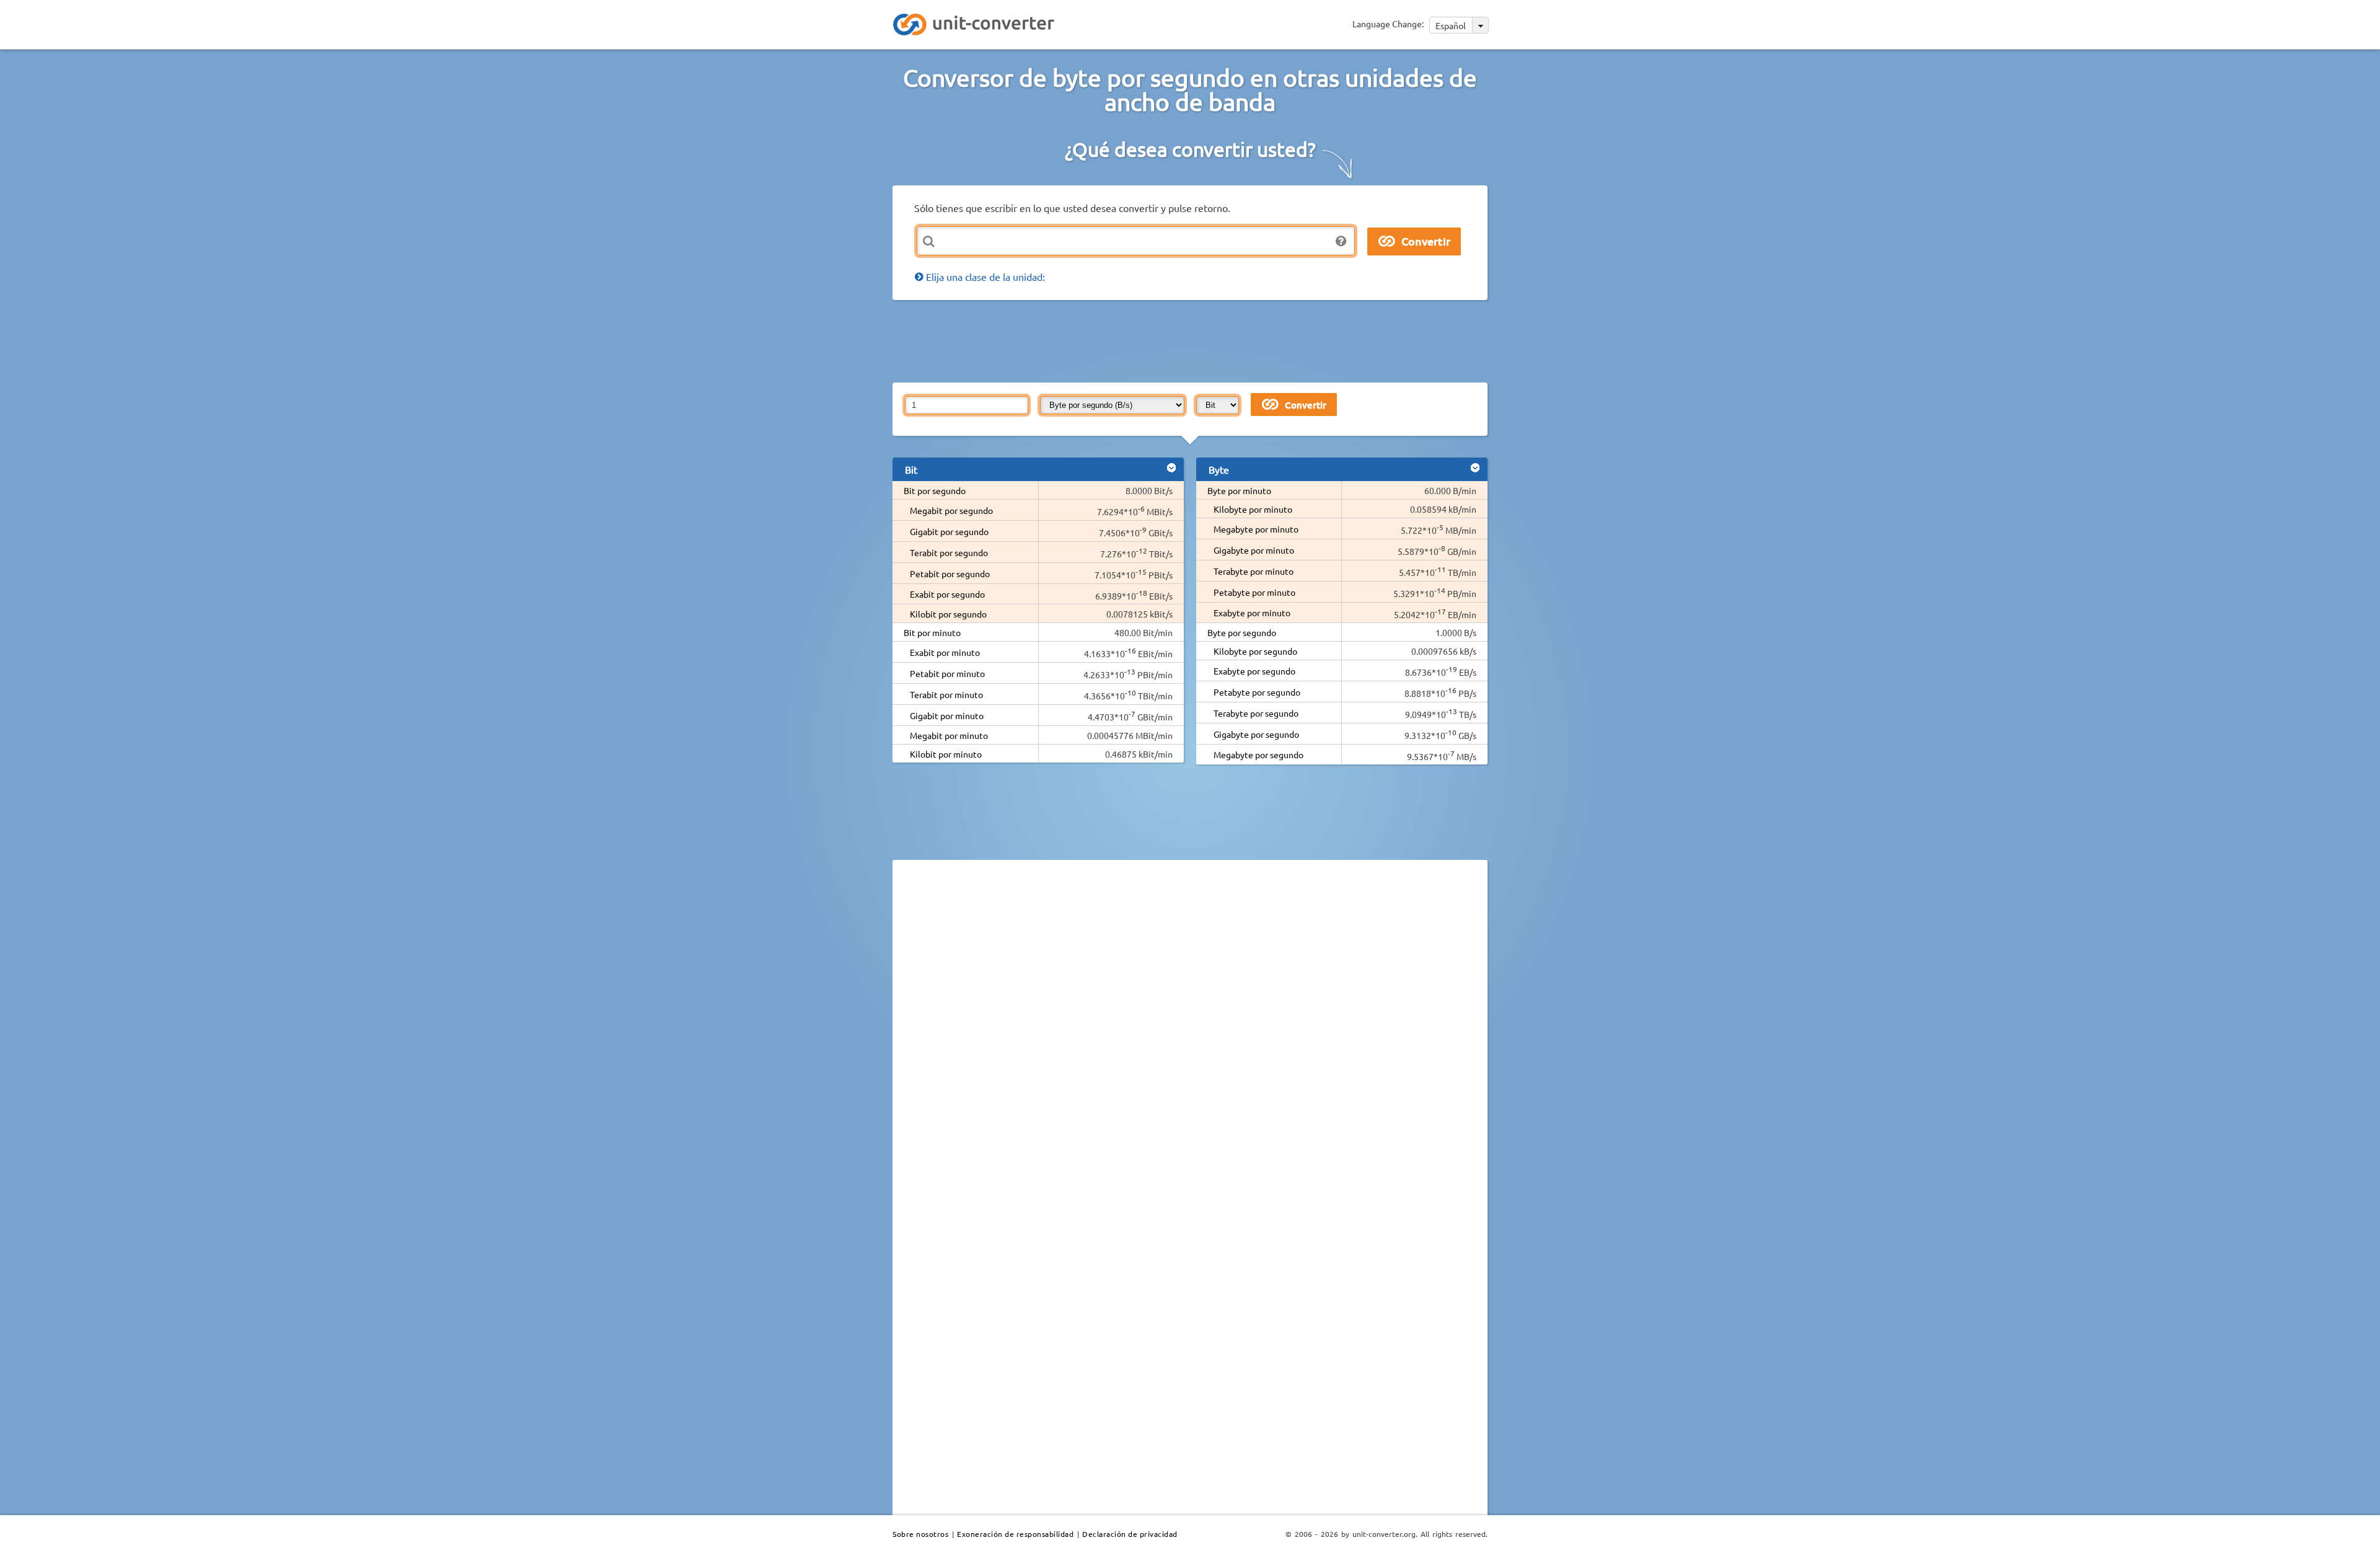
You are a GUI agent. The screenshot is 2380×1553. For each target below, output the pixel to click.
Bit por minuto (932, 632)
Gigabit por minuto (947, 715)
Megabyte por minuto (1256, 529)
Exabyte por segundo (1254, 671)
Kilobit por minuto (946, 754)
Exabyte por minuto (1252, 613)
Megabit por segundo (951, 510)
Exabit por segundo (947, 594)
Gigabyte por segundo (1256, 734)
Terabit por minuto (946, 694)
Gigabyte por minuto (1254, 550)
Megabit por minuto (949, 735)
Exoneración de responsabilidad (1015, 1534)
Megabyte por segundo (1258, 754)
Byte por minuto (1239, 490)
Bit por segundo (935, 490)
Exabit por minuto (945, 652)
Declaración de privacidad (1130, 1534)
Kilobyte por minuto (1253, 509)
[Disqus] (1190, 1040)
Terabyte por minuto (1254, 571)
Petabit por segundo (950, 573)
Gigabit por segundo (949, 531)
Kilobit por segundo (948, 614)
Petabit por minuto (947, 673)
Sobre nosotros (920, 1534)
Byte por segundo (1242, 632)
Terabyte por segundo (1256, 713)
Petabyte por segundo (1257, 692)
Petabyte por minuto (1254, 592)
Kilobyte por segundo (1255, 651)
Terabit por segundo (949, 552)
